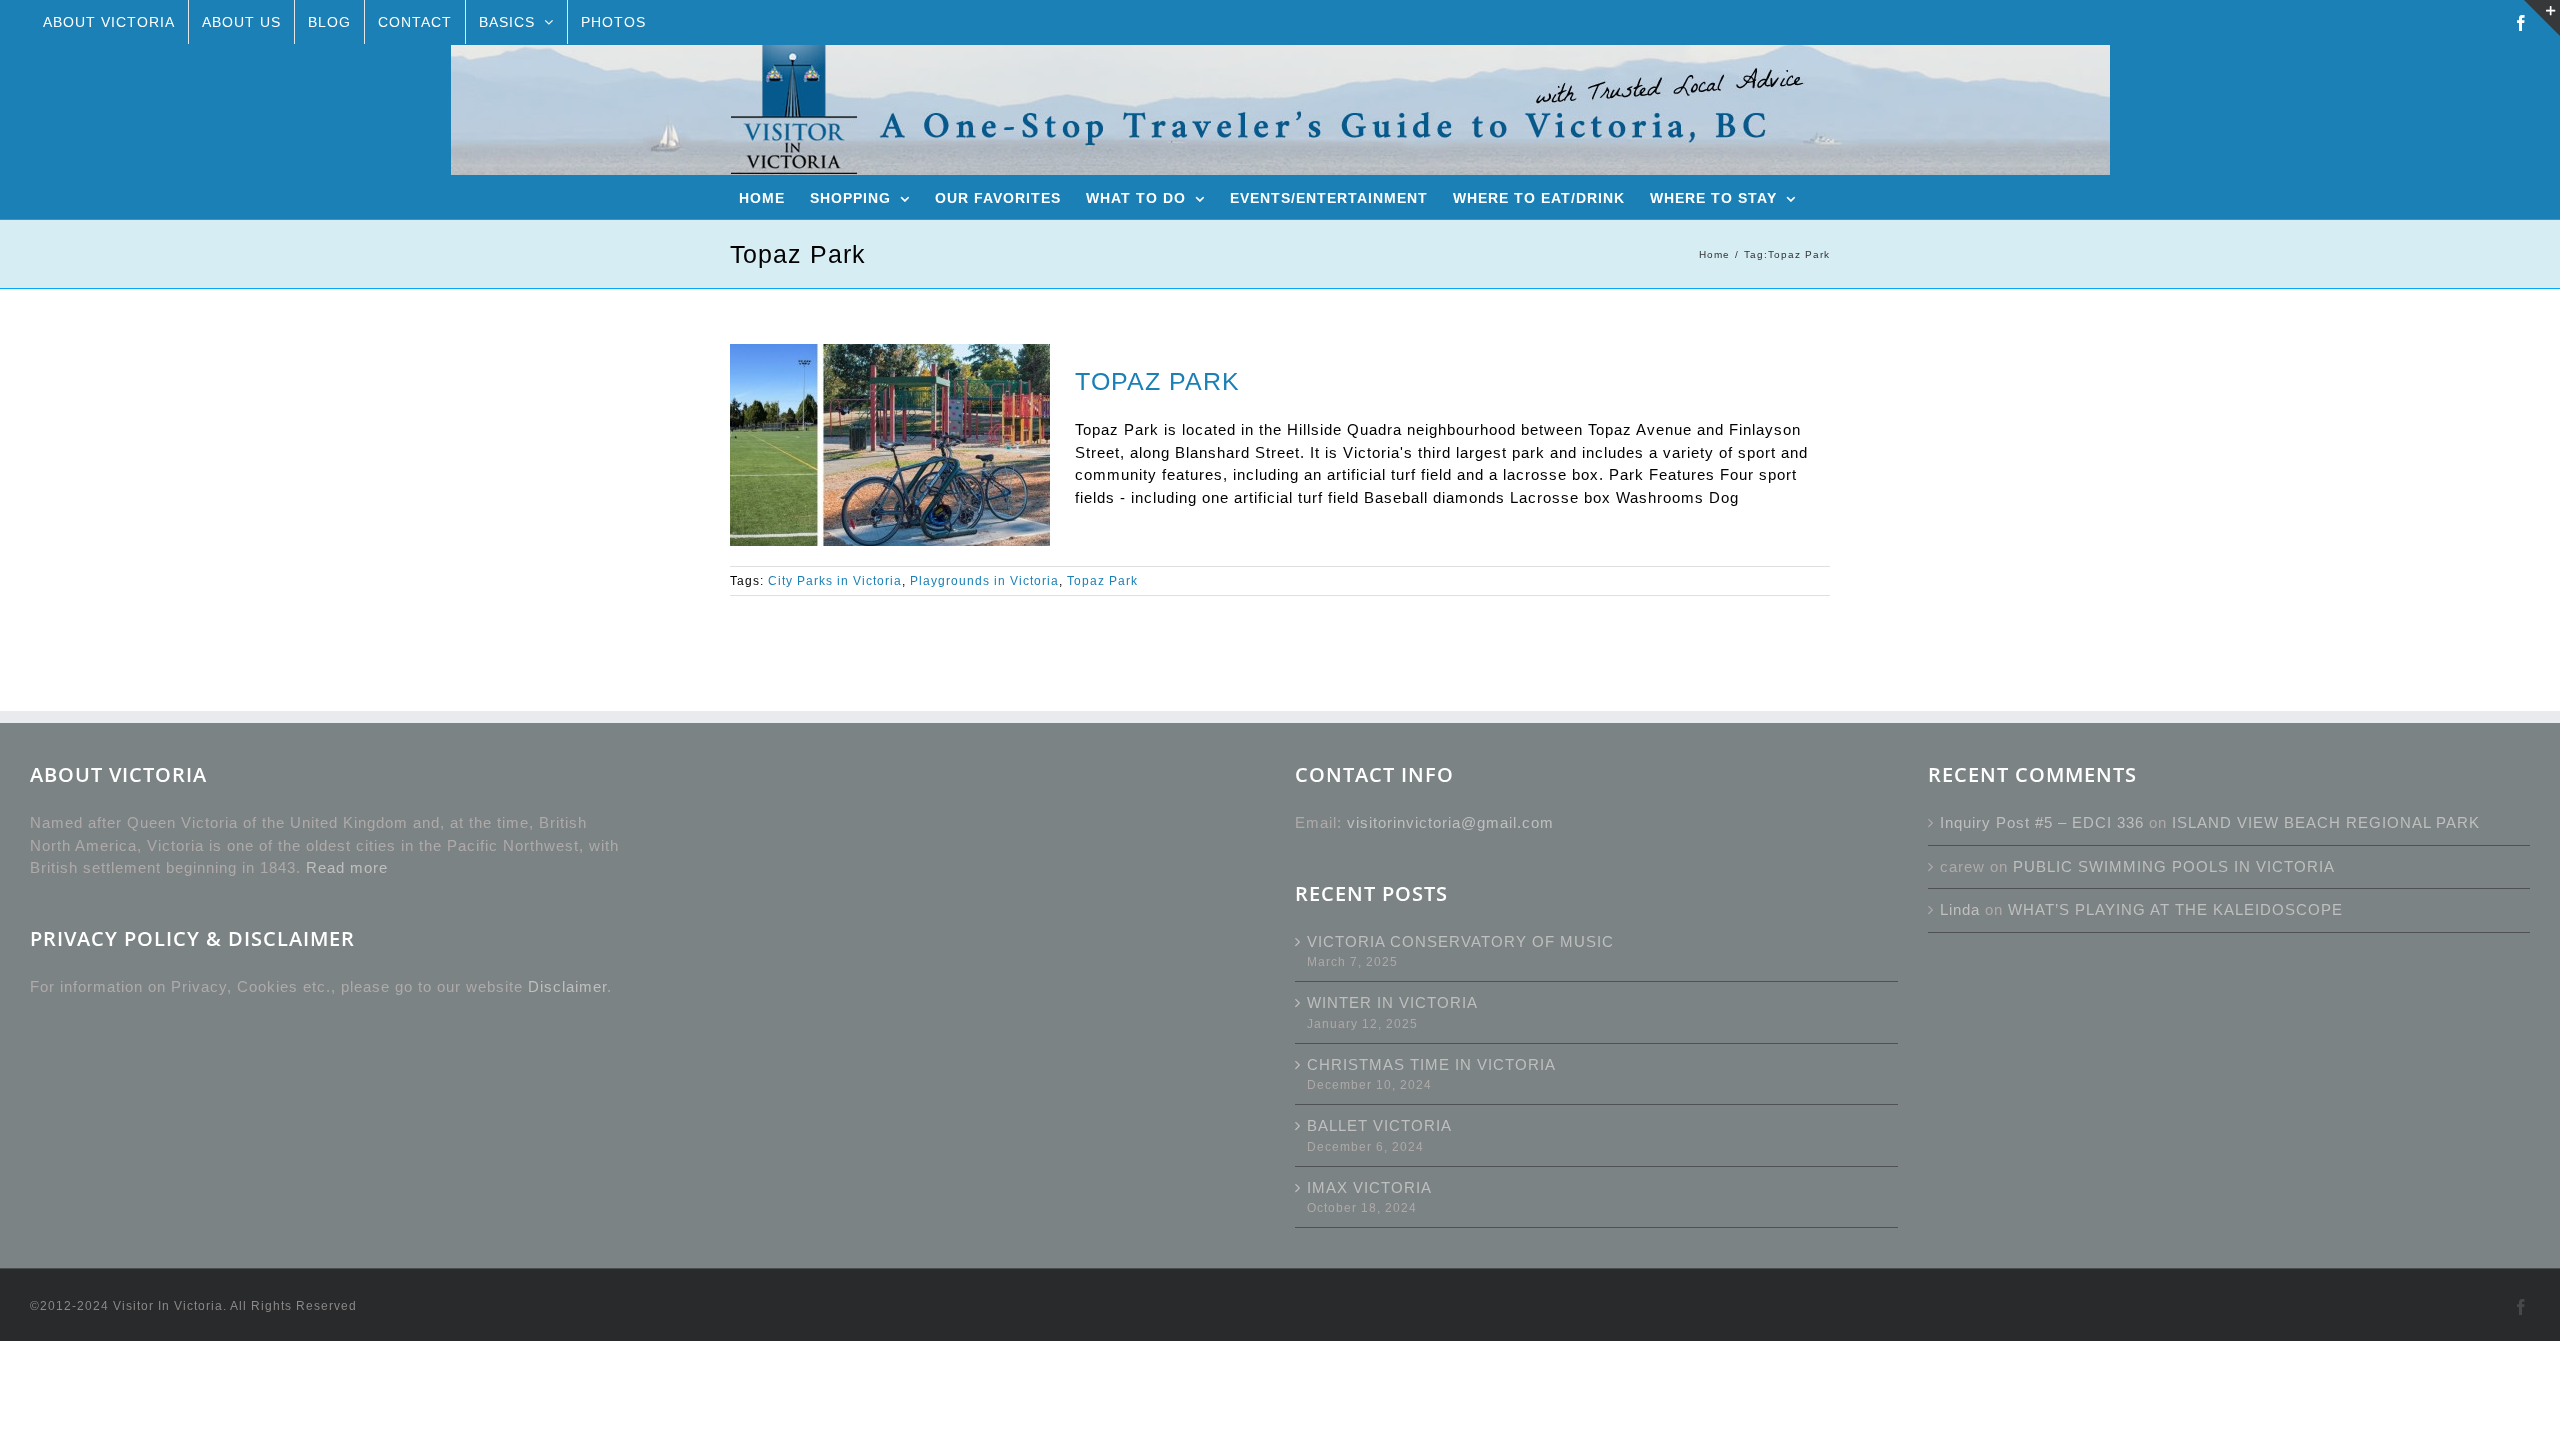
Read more (347, 867)
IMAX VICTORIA (1369, 1187)
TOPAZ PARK (1157, 381)
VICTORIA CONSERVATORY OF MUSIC (1460, 941)
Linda (1960, 909)
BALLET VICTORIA (1379, 1125)
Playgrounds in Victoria (984, 581)
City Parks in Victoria (835, 581)
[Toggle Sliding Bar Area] (2542, 18)
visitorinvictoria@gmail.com (1450, 822)
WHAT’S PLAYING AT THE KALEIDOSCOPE (2175, 909)
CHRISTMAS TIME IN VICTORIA (1431, 1064)
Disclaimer (567, 986)
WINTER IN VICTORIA (1392, 1002)
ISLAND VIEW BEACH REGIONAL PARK (2326, 822)
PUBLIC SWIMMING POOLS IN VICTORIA (2174, 866)
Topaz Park (1102, 581)
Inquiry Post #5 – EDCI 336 (2042, 822)
